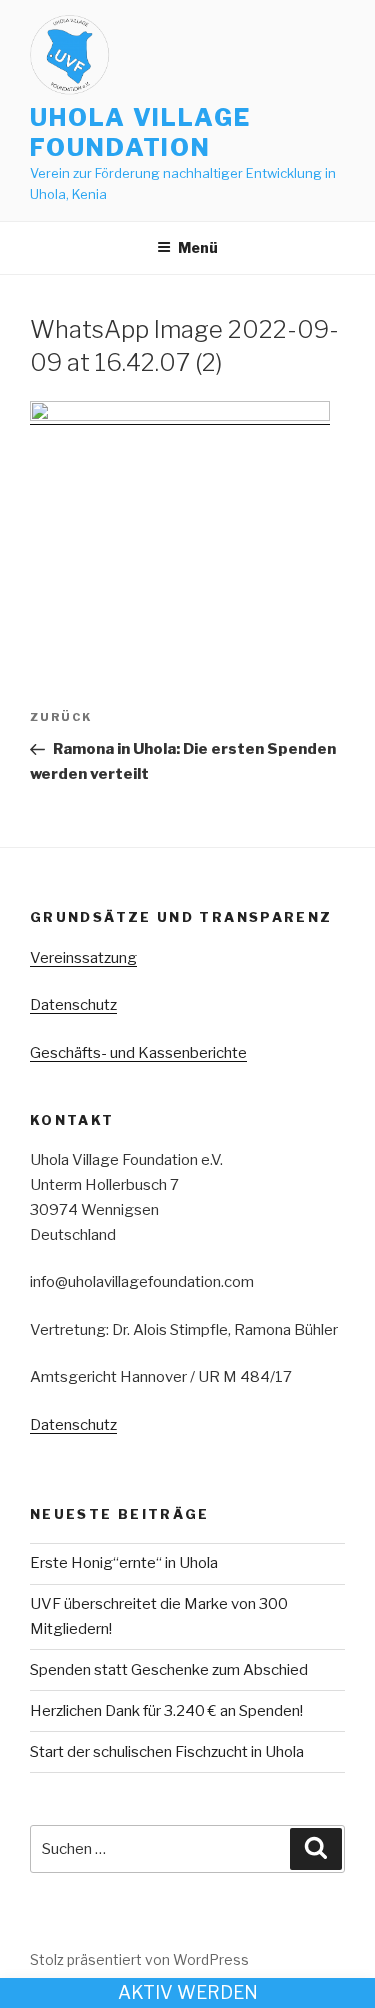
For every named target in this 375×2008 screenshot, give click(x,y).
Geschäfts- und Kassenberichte (138, 1053)
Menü (198, 247)
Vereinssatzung (83, 958)
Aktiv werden (188, 1992)
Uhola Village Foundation (140, 132)
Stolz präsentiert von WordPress (139, 1959)
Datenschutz (73, 1005)
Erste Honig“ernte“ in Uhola (124, 1563)
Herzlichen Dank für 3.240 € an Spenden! (166, 1711)
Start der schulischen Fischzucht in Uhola (167, 1752)
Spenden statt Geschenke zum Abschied (169, 1670)
